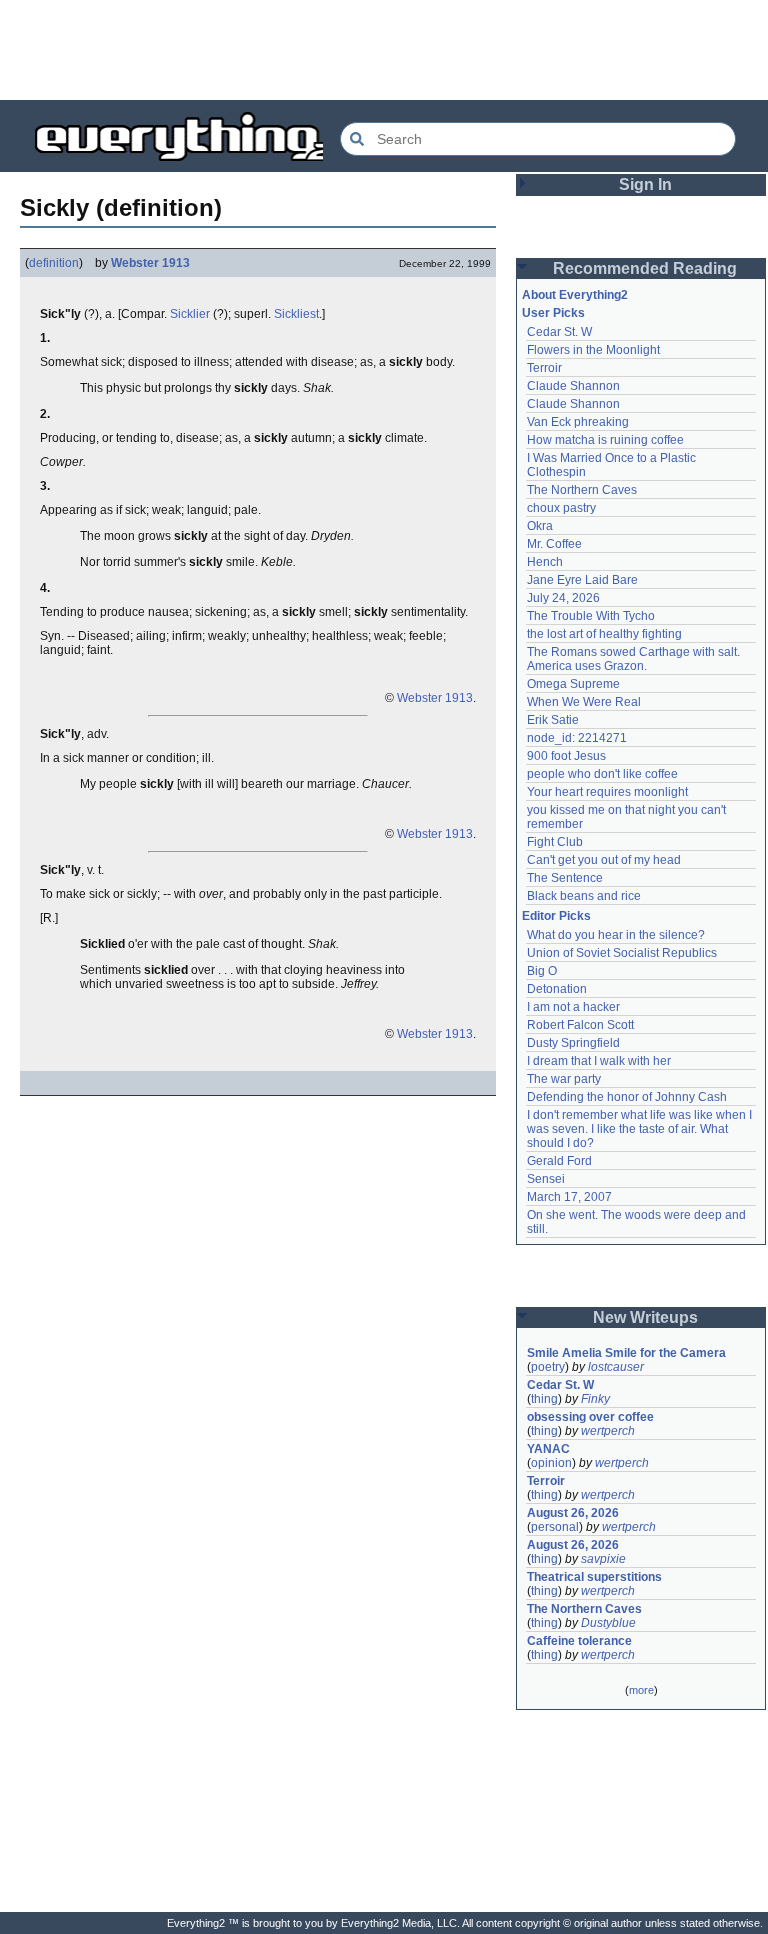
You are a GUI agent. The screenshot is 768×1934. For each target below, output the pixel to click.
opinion (551, 1463)
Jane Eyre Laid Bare (582, 580)
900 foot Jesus (566, 756)
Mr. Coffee (554, 544)
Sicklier (190, 314)
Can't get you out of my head (604, 860)
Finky (595, 1399)
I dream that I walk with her (599, 1061)
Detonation (557, 989)
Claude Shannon (573, 386)
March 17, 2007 (569, 1197)
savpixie (603, 1559)
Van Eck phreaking (578, 422)
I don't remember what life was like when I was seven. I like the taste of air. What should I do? (641, 1129)
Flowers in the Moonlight (593, 350)
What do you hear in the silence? (616, 935)
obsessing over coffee (590, 1417)
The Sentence (565, 878)
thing (544, 1399)
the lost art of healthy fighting (604, 634)
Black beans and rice (584, 896)
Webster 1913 (150, 263)
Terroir (544, 368)
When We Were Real (584, 702)
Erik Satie (553, 720)
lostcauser (616, 1367)
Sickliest (296, 314)
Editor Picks (556, 916)
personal (555, 1527)
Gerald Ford (559, 1161)
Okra (540, 526)
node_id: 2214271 (577, 738)
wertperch (608, 1431)
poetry (548, 1367)
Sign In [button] (645, 184)
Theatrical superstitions (594, 1577)
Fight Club (555, 842)
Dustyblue (608, 1623)
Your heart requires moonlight (607, 792)
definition (54, 263)
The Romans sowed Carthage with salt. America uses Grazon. (634, 659)
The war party (564, 1079)
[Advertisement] (384, 50)
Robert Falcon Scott (580, 1025)
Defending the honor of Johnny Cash (627, 1097)
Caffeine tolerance (579, 1641)
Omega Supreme (573, 684)
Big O (542, 971)
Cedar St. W (559, 332)
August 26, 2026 (573, 1513)
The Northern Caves (582, 490)
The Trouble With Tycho (591, 616)
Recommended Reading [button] (645, 268)
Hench (545, 562)
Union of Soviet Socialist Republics (622, 953)
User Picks (553, 313)
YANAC (548, 1449)
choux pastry (561, 508)
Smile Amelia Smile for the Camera (626, 1353)
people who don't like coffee (602, 774)
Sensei (546, 1179)
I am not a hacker (573, 1007)
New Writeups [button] (645, 1317)
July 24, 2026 (563, 598)
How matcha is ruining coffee (605, 440)
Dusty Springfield (573, 1043)
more (641, 1690)
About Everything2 (575, 295)
